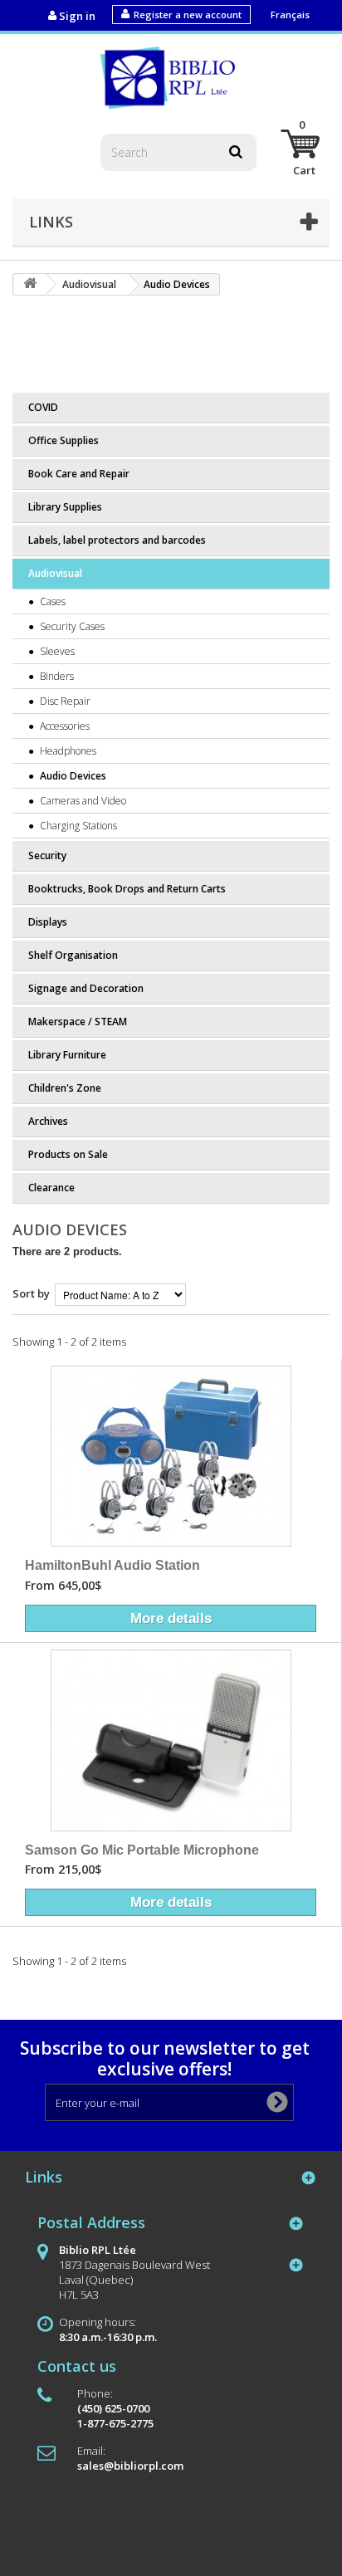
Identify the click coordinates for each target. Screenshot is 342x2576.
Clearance (51, 1188)
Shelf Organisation (73, 955)
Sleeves (56, 651)
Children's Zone (65, 1088)
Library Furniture (67, 1055)
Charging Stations (77, 826)
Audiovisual (55, 573)
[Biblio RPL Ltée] (171, 76)
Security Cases (71, 626)
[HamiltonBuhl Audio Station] (171, 1456)
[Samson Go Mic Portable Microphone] (171, 1740)
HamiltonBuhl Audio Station (112, 1565)
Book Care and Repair (79, 474)
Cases (51, 601)
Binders (56, 676)
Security (47, 855)
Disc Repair (64, 701)
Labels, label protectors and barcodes (117, 540)
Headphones (67, 751)
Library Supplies (65, 507)
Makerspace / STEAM (78, 1022)
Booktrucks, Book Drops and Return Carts (127, 889)
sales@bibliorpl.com (130, 2466)
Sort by (31, 1293)
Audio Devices (72, 776)
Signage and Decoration (86, 988)
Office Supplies (64, 440)
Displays (48, 922)
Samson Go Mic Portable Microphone (142, 1850)
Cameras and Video (82, 801)
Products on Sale (68, 1154)
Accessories (64, 726)
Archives (48, 1121)
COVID (43, 407)
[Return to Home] (30, 284)
